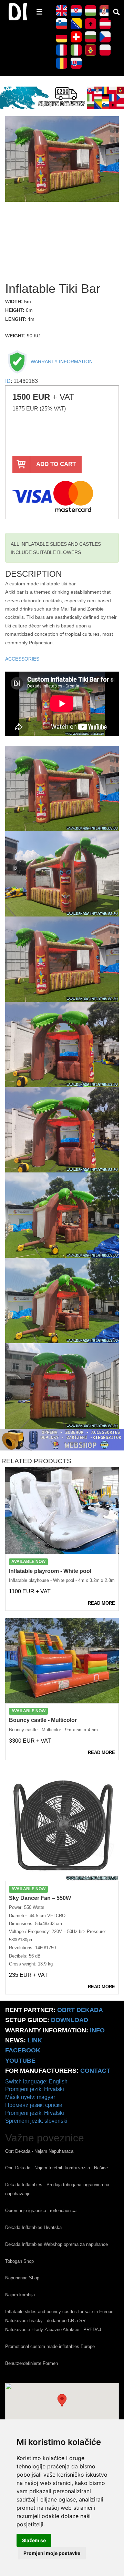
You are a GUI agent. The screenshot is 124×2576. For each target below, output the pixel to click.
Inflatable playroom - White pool (50, 1571)
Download (70, 2020)
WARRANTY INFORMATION (61, 361)
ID (8, 381)
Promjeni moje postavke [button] (52, 2553)
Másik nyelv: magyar (30, 2097)
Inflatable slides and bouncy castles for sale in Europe (59, 2312)
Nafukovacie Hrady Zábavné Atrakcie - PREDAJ (53, 2330)
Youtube (20, 2061)
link (35, 2040)
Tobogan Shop (19, 2261)
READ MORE (101, 1603)
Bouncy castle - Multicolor (43, 1720)
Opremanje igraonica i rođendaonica (41, 2211)
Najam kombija (20, 2295)
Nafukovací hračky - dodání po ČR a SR (45, 2321)
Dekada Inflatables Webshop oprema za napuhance (56, 2244)
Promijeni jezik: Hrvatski (35, 2089)
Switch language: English (36, 2082)
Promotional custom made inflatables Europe (50, 2346)
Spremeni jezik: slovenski (36, 2121)
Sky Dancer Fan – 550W (40, 1898)
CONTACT (95, 2071)
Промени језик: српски (34, 2105)
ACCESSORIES (22, 659)
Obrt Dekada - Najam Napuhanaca (39, 2151)
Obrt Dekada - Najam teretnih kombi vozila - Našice (56, 2168)
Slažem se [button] (34, 2540)
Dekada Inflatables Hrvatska (33, 2227)
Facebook (23, 2050)
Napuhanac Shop (22, 2278)
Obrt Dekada (80, 2010)
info (97, 2030)
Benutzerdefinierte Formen (32, 2363)
